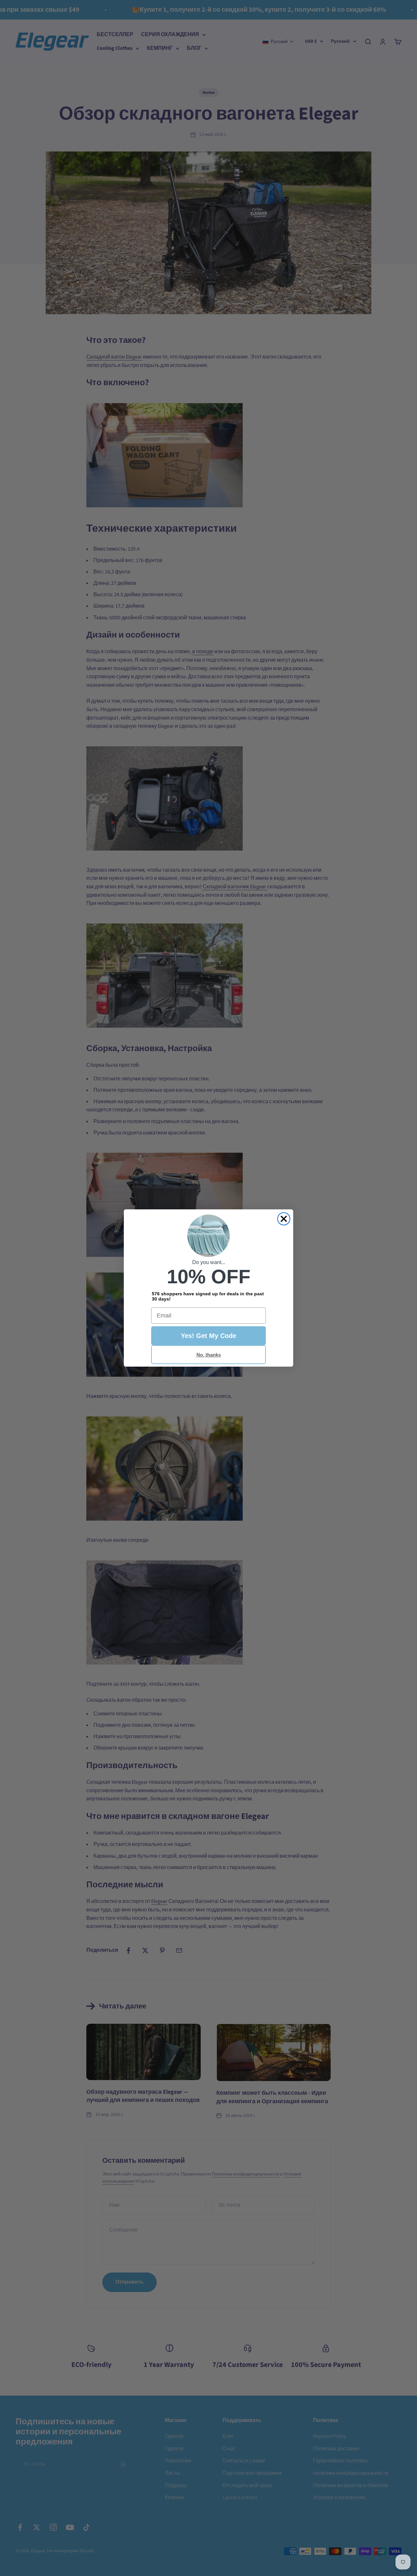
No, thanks (209, 1355)
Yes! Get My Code (208, 1336)
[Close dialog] (284, 1219)
